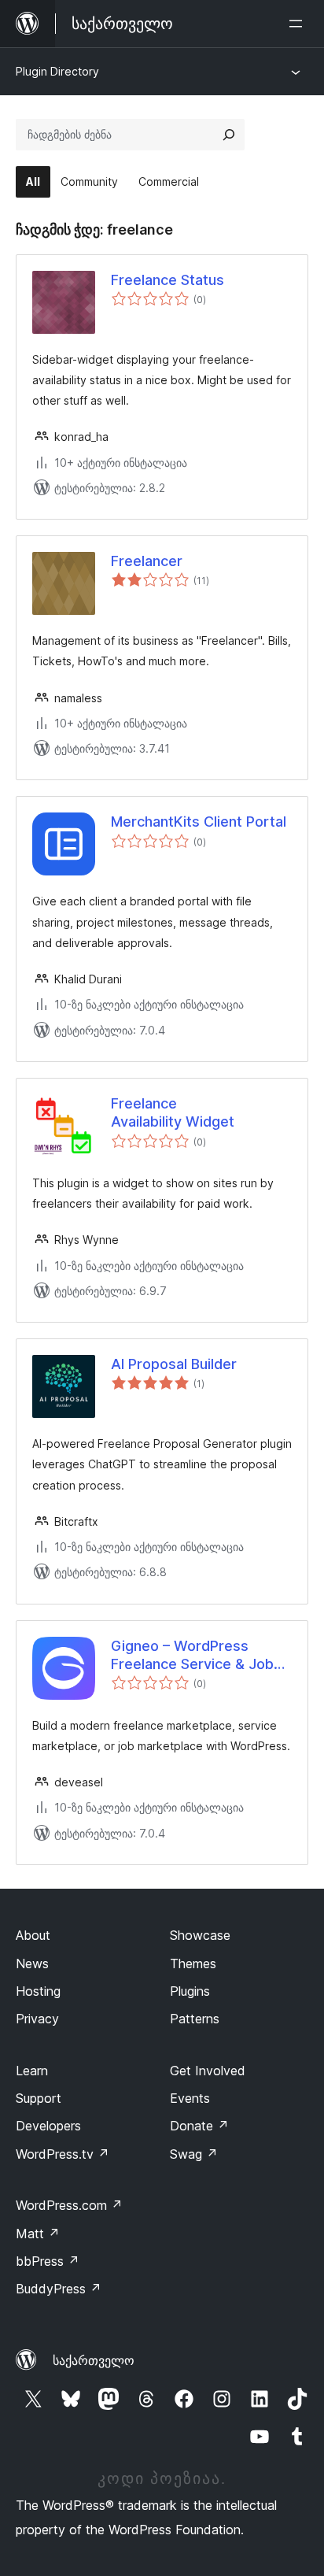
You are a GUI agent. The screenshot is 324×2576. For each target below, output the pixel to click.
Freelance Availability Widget (173, 1112)
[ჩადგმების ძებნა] (229, 135)
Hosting (38, 1991)
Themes (193, 1963)
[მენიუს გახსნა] (299, 24)
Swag (194, 2154)
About (33, 1935)
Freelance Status (168, 280)
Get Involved (208, 2071)
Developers (48, 2126)
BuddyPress (59, 2289)
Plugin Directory (57, 71)
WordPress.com (69, 2205)
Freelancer (147, 561)
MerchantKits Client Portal (199, 822)
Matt (38, 2234)
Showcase (200, 1935)
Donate (199, 2126)
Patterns (195, 2019)
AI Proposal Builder (174, 1364)
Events (190, 2098)
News (32, 1963)
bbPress (48, 2261)
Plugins (190, 1991)
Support (39, 2098)
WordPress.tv (63, 2154)
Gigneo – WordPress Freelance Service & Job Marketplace (192, 1656)
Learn (32, 2071)
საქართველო (94, 2360)
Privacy (37, 2019)
